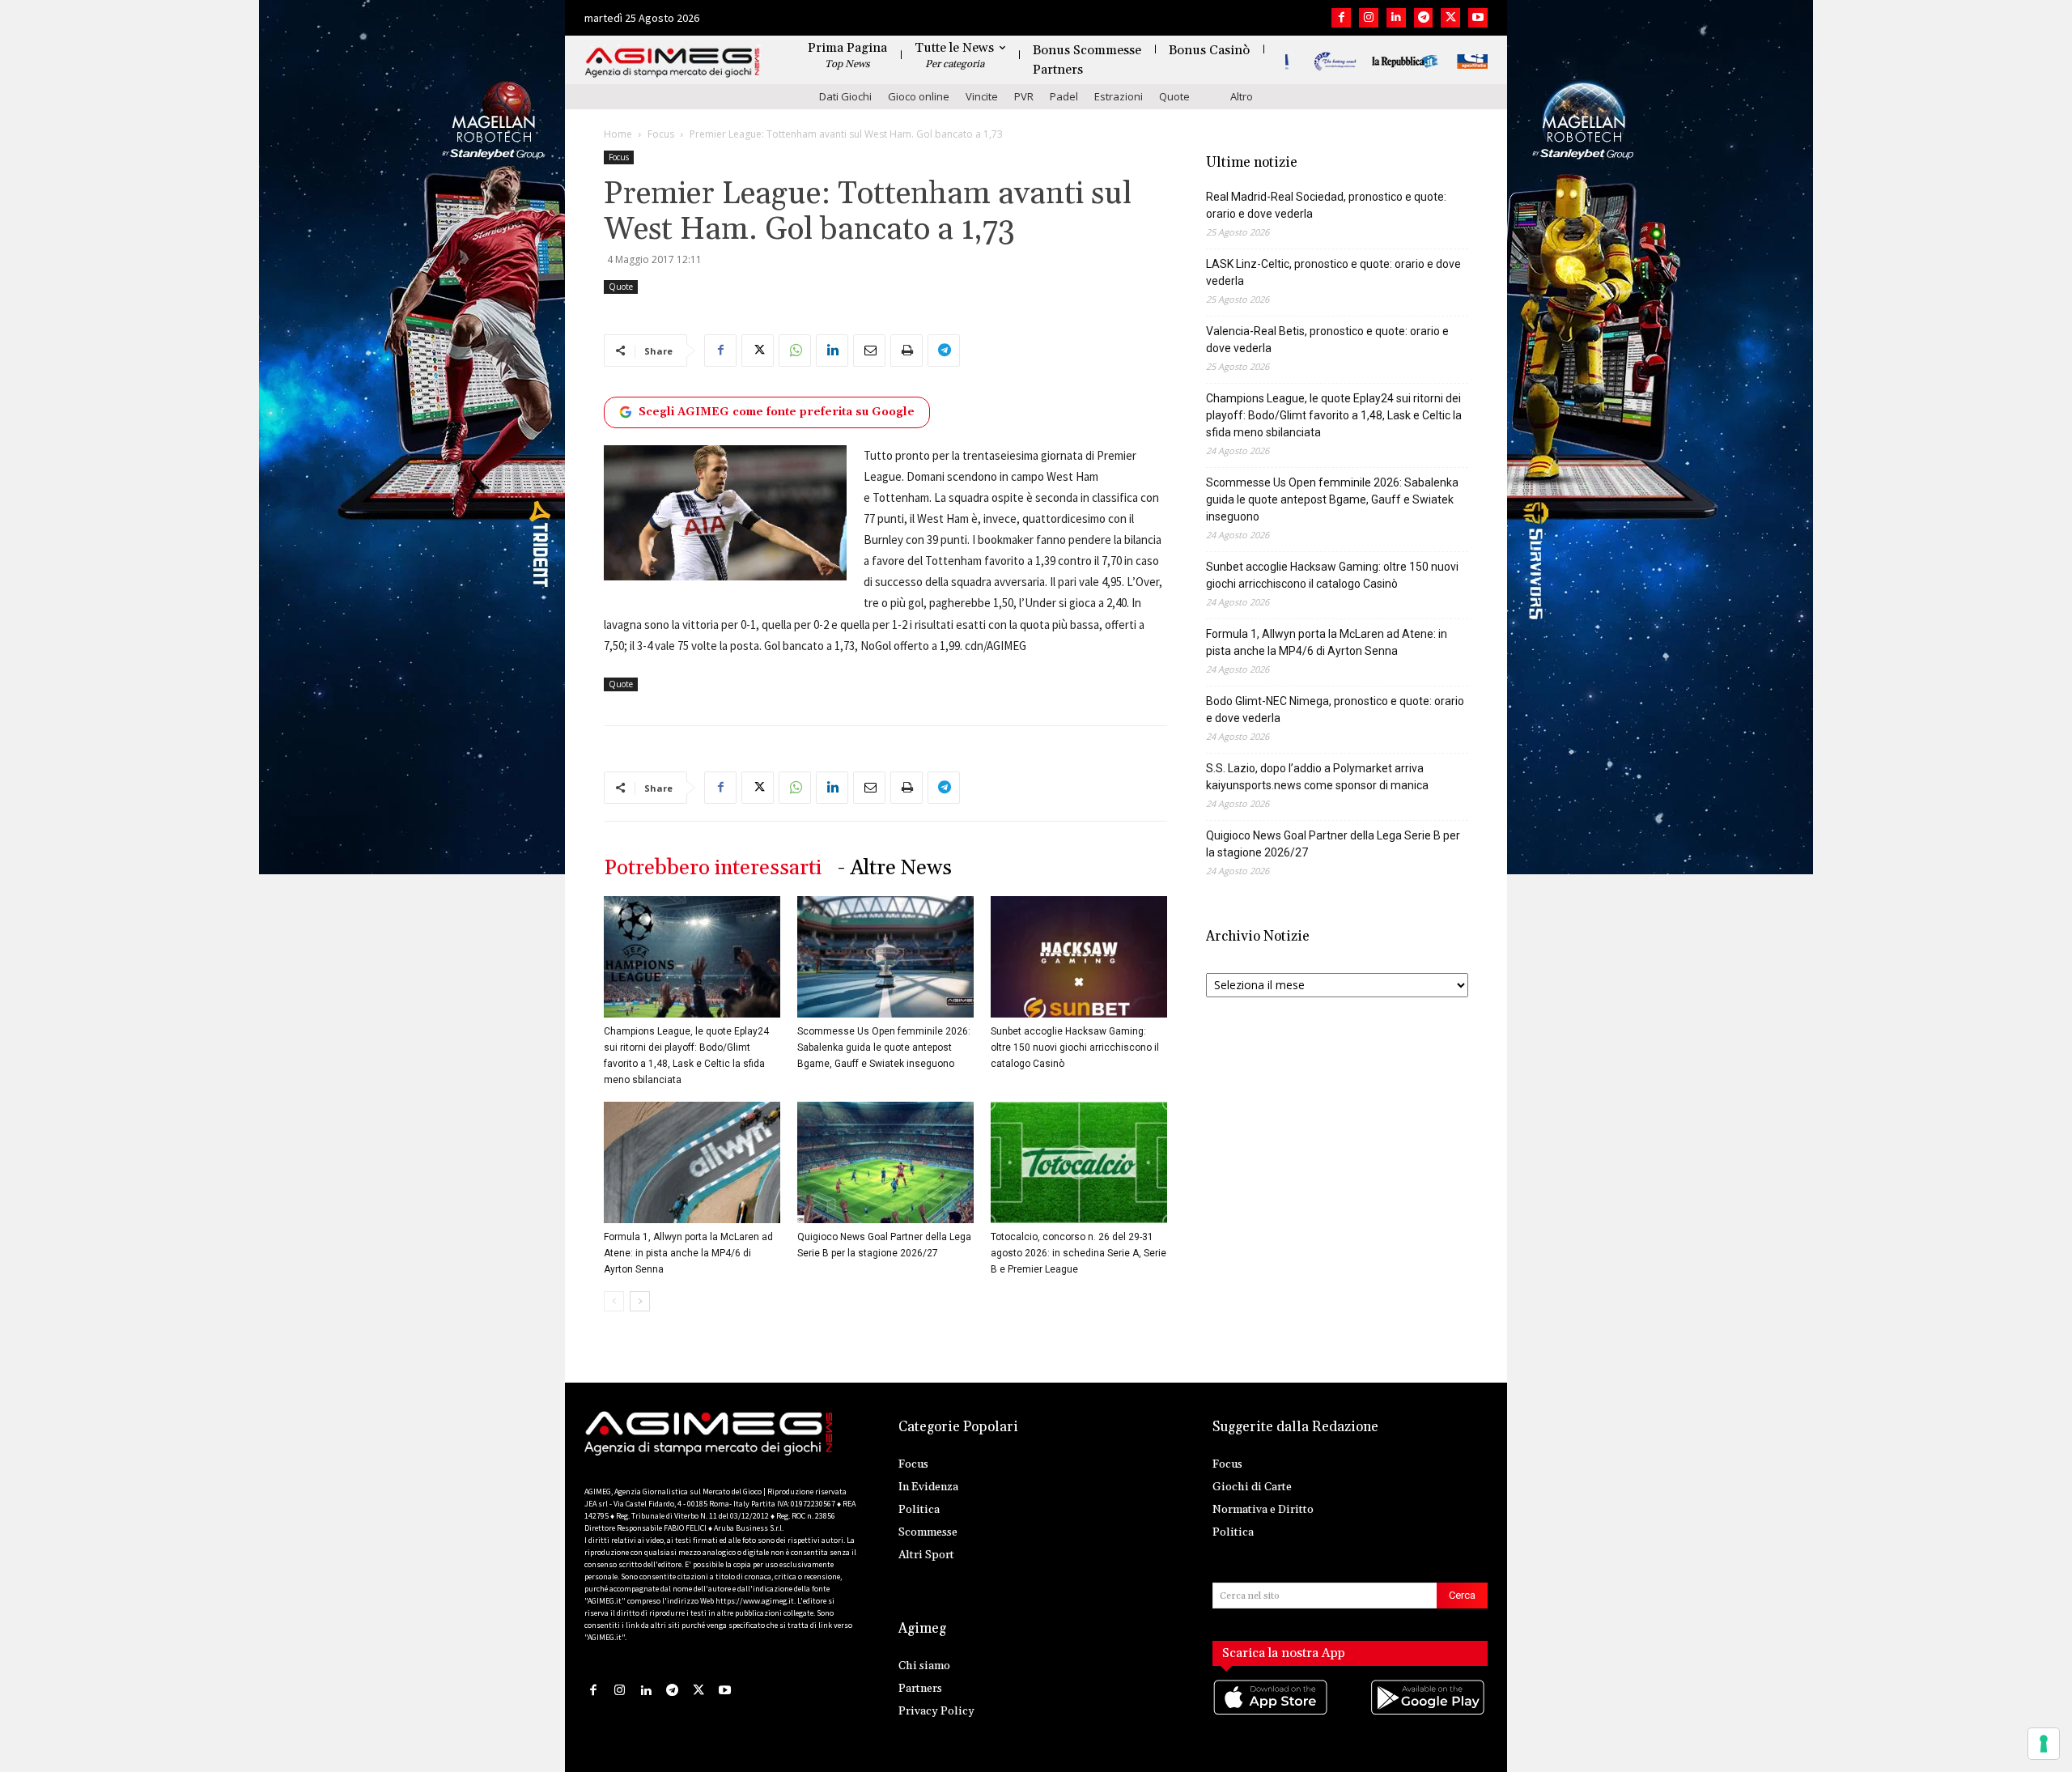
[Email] (869, 351)
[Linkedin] (1396, 18)
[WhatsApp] (795, 351)
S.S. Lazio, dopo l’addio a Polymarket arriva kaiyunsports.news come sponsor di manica (1317, 777)
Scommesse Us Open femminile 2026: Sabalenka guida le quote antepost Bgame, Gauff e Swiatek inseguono (884, 1047)
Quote (1174, 96)
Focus (661, 134)
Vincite (982, 96)
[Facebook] (1341, 18)
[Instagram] (1369, 18)
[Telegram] (1424, 18)
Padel (1064, 96)
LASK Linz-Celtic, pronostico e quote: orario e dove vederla (1333, 272)
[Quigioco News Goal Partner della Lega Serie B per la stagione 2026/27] (885, 1162)
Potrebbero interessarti (713, 868)
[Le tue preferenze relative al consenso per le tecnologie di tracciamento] (2044, 1744)
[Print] (906, 351)
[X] (1450, 18)
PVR (1024, 96)
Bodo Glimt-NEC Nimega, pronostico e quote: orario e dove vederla (1335, 710)
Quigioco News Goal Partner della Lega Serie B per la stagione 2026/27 (1333, 844)
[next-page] (640, 1301)
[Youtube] (1478, 18)
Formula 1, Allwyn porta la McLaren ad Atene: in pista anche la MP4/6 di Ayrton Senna (688, 1253)
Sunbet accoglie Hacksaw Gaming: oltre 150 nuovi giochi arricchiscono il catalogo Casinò (1075, 1047)
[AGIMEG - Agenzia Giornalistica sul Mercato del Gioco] (673, 63)
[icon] (1272, 1713)
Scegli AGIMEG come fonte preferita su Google (777, 412)
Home (618, 134)
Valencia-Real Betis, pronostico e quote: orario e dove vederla (1327, 340)
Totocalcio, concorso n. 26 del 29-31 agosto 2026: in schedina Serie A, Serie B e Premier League (1078, 1253)
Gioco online (919, 96)
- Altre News (895, 868)
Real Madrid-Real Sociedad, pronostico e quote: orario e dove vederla (1326, 205)
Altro (1242, 96)
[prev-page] (614, 1301)
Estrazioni (1119, 96)
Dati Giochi (845, 96)
